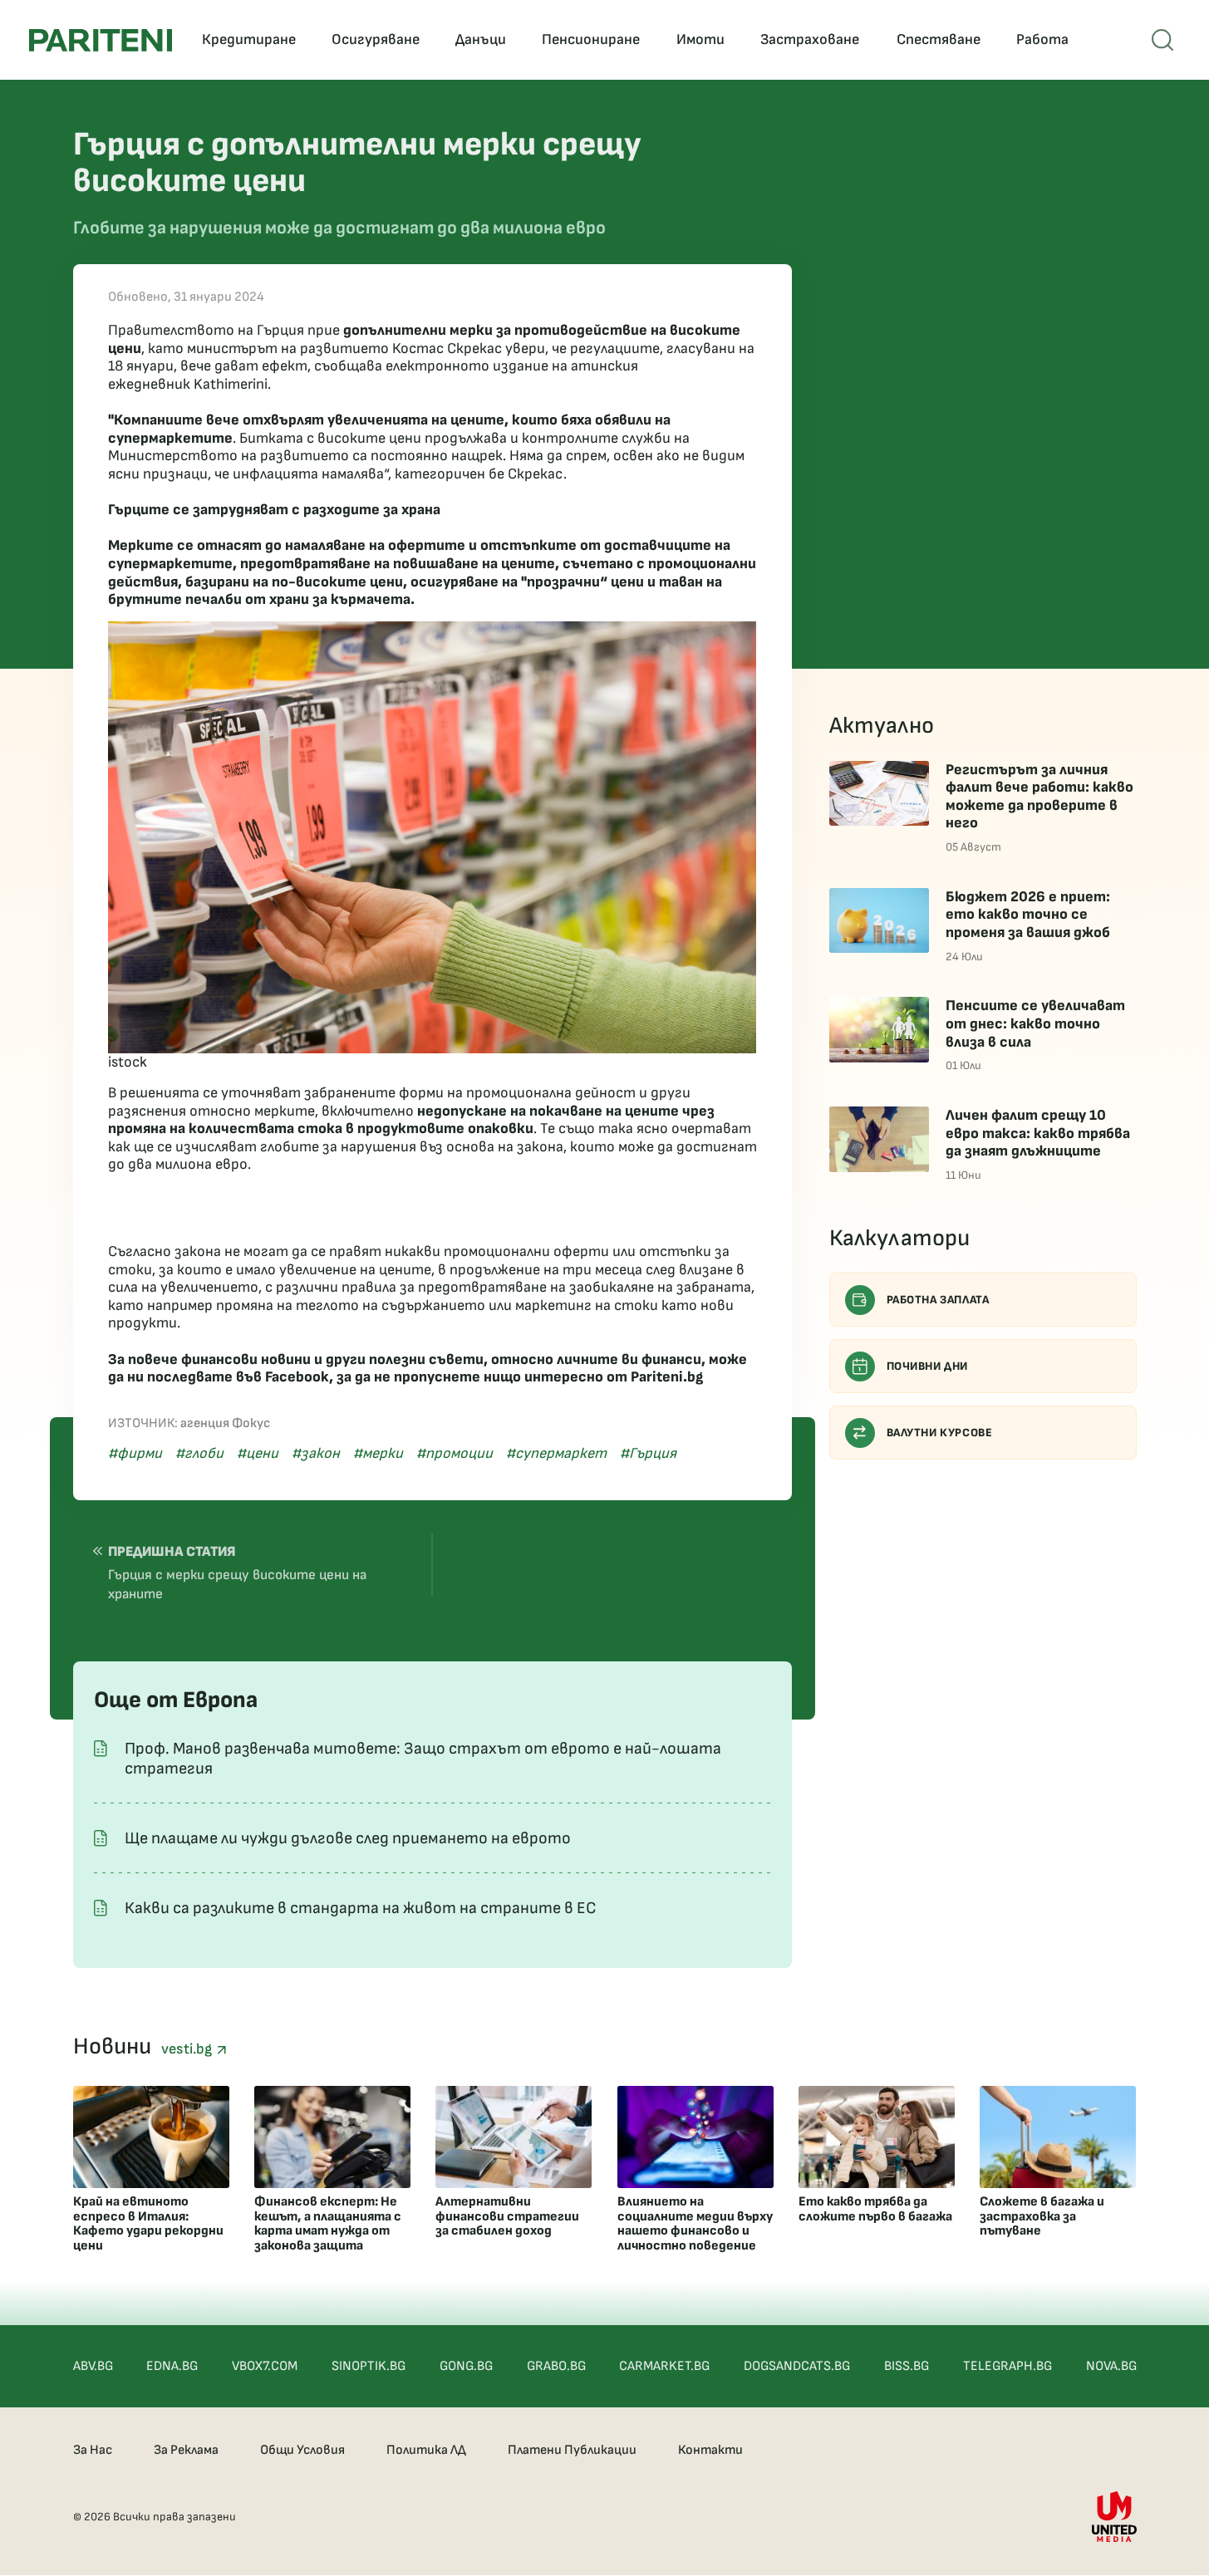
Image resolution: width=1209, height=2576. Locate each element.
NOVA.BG (1111, 2366)
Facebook (297, 1377)
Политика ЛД (426, 2450)
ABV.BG (93, 2366)
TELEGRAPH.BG (1007, 2366)
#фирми (135, 1453)
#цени (258, 1453)
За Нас (93, 2450)
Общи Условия (302, 2450)
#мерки (378, 1453)
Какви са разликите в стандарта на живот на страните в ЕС (361, 1908)
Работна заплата (938, 1300)
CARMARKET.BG (664, 2366)
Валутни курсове (940, 1433)
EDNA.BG (172, 2366)
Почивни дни (928, 1366)
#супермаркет (556, 1453)
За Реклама (186, 2450)
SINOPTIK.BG (369, 2366)
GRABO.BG (556, 2366)
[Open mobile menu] (1162, 40)
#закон (316, 1453)
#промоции (455, 1453)
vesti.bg (189, 2049)
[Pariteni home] (101, 40)
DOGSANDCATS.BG (797, 2366)
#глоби (199, 1453)
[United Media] (1114, 2517)
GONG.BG (466, 2366)
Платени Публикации (572, 2450)
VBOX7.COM (265, 2366)
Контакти (710, 2450)
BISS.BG (907, 2366)
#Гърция (648, 1453)
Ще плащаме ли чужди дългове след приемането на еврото (348, 1838)
